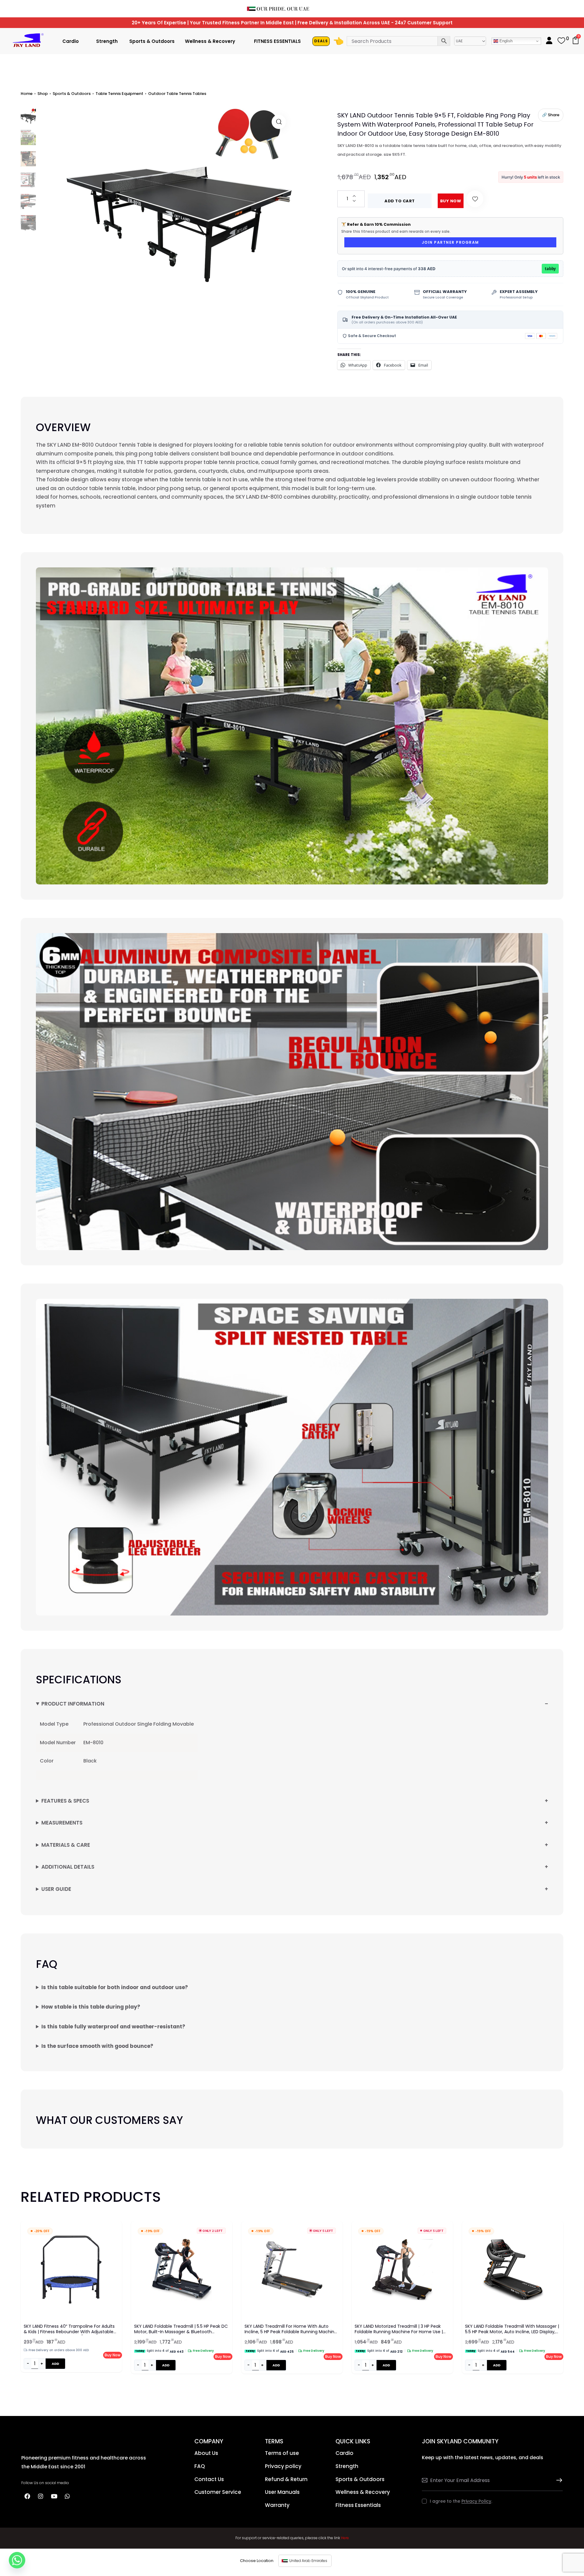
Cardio (71, 41)
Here (345, 2538)
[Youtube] (54, 2496)
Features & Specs (65, 1801)
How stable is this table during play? (91, 2007)
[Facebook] (27, 2496)
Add (55, 2364)
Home (27, 94)
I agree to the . (461, 2501)
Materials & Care (66, 1845)
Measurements (62, 1823)
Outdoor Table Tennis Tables (177, 94)
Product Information (73, 1704)
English (505, 41)
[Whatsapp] (67, 2496)
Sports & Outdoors (152, 41)
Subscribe (558, 2480)
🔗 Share (551, 115)
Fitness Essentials (277, 41)
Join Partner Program (450, 242)
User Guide (56, 1889)
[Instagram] (40, 2496)
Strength (107, 41)
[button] (279, 122)
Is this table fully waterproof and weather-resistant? (113, 2027)
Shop (43, 94)
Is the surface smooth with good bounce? (97, 2046)
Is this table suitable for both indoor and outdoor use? (115, 1987)
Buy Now (451, 201)
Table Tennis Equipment (119, 94)
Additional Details (68, 1867)
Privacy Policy (476, 2501)
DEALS (321, 41)
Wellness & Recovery (210, 41)
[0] (561, 43)
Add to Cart (400, 201)
